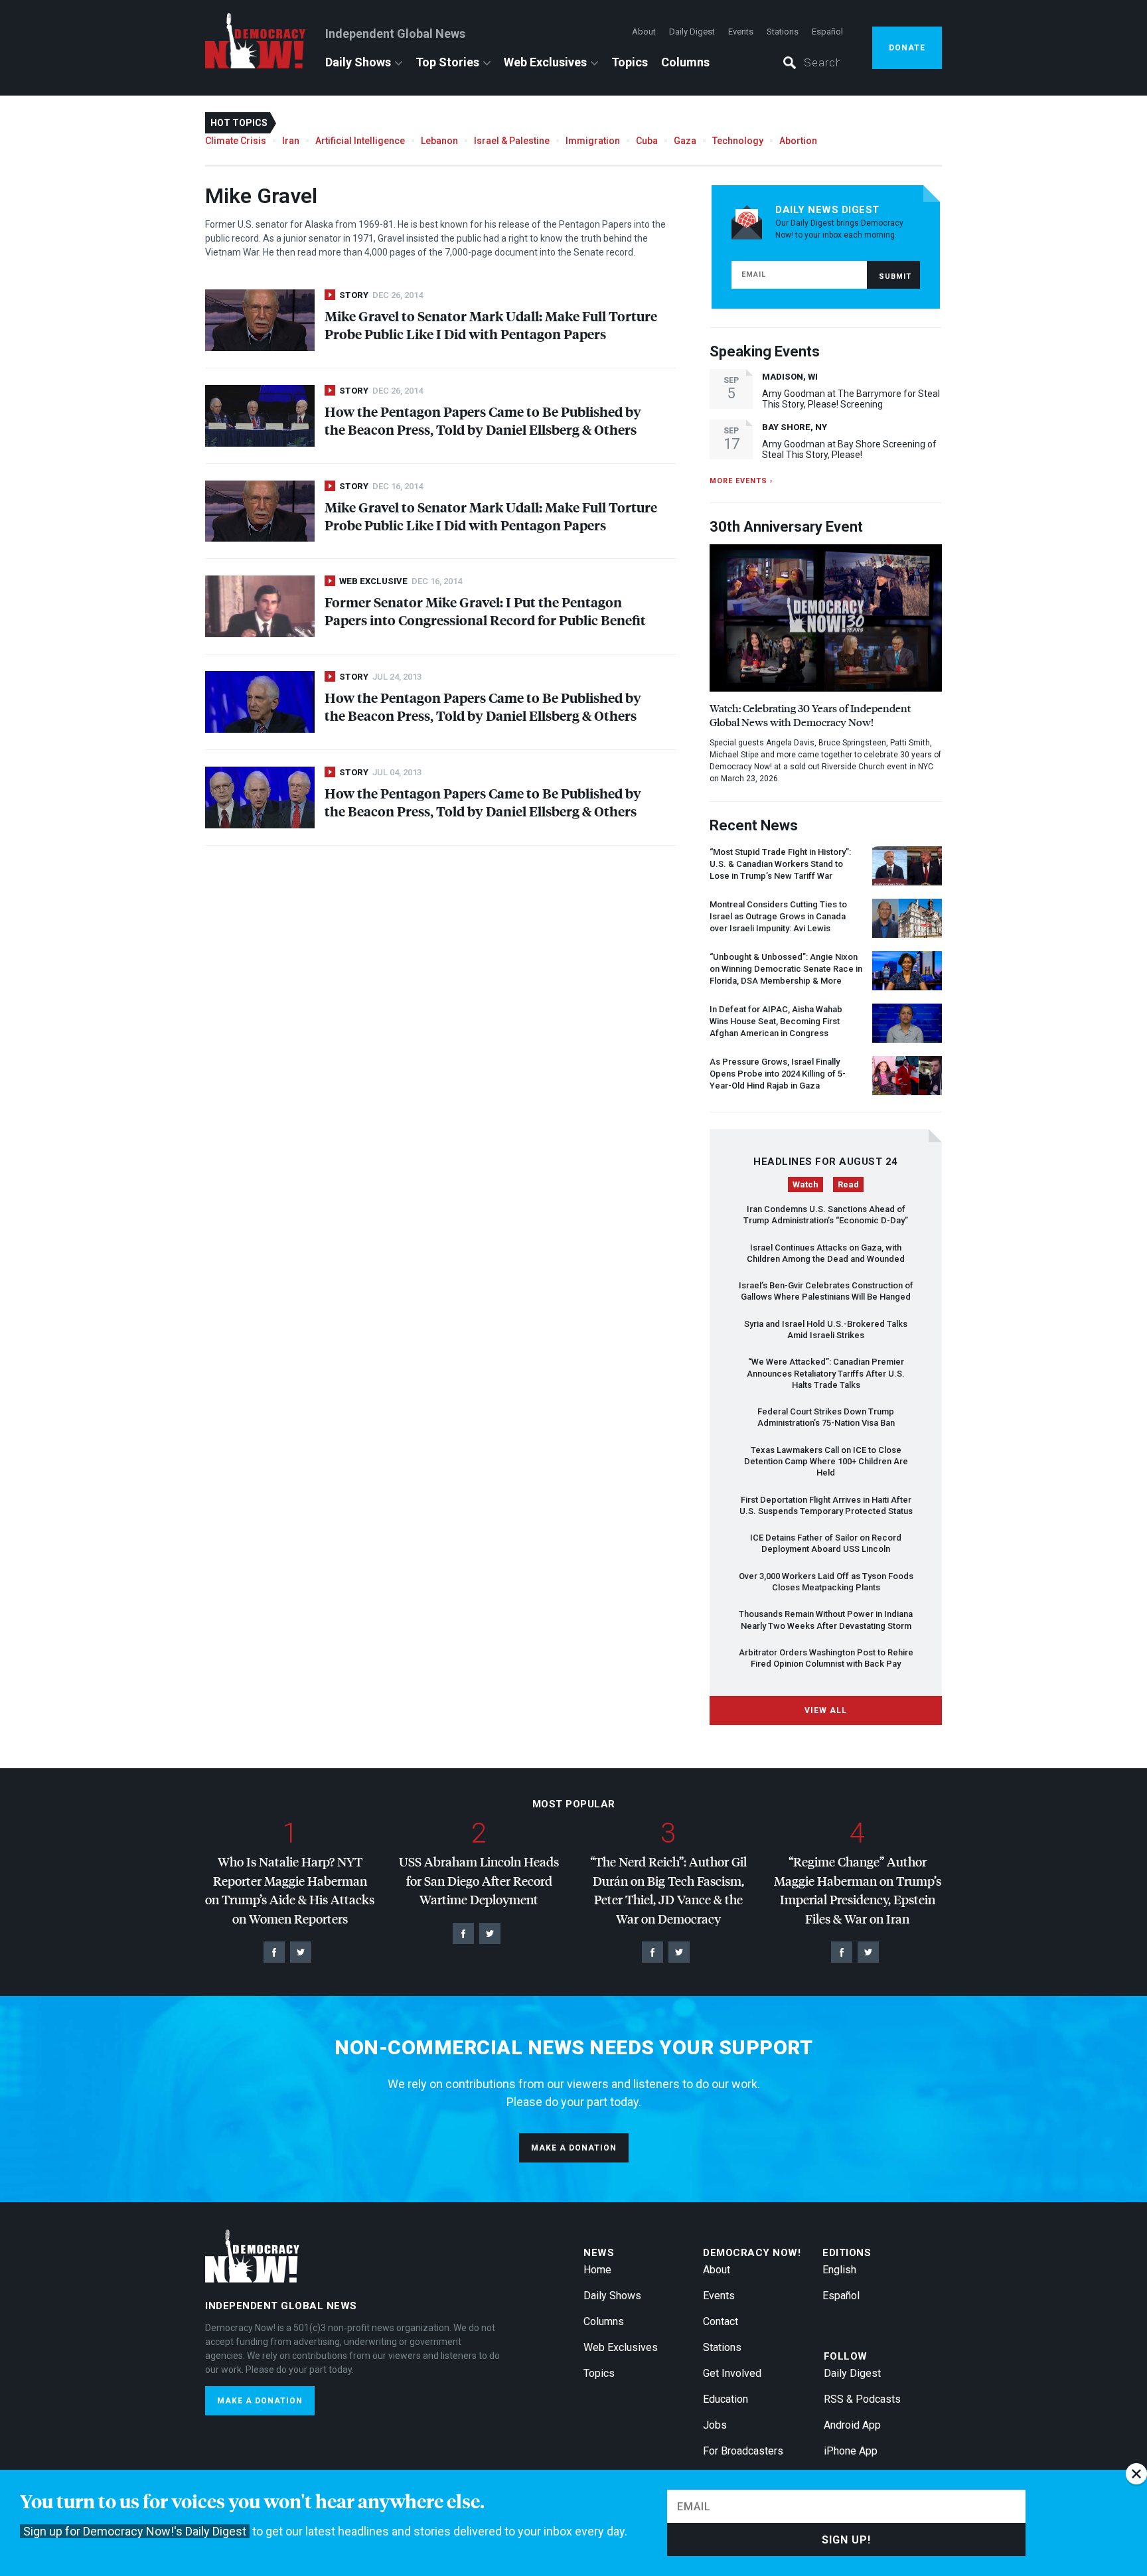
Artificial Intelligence (360, 141)
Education (726, 2399)
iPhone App (851, 2451)
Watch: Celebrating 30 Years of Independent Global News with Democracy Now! (810, 715)
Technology (738, 141)
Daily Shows (358, 62)
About (644, 32)
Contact (721, 2321)
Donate (907, 48)
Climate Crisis (236, 141)
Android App (852, 2425)
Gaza (685, 141)
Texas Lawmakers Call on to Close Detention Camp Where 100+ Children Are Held (826, 1462)
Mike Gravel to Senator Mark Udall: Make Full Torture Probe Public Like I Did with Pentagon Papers (491, 325)
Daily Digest (692, 32)
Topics (630, 62)
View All (826, 1710)
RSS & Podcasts (862, 2399)
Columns (685, 62)
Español (827, 32)
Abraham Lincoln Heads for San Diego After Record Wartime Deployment (479, 1880)
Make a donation (574, 2148)
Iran (291, 141)
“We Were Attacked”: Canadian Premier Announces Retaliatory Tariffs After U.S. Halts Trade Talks (826, 1373)
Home (597, 2270)
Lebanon (439, 141)
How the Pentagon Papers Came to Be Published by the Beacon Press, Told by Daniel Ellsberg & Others (483, 420)
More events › (741, 481)
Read (848, 1184)
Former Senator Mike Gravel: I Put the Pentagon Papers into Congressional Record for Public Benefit (485, 611)
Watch (805, 1184)
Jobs (715, 2425)
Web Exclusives (545, 62)
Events (741, 32)
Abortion (798, 141)
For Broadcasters (743, 2451)
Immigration (593, 141)
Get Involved (732, 2373)
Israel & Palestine (512, 141)
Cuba (647, 141)
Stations (783, 32)
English (839, 2270)
